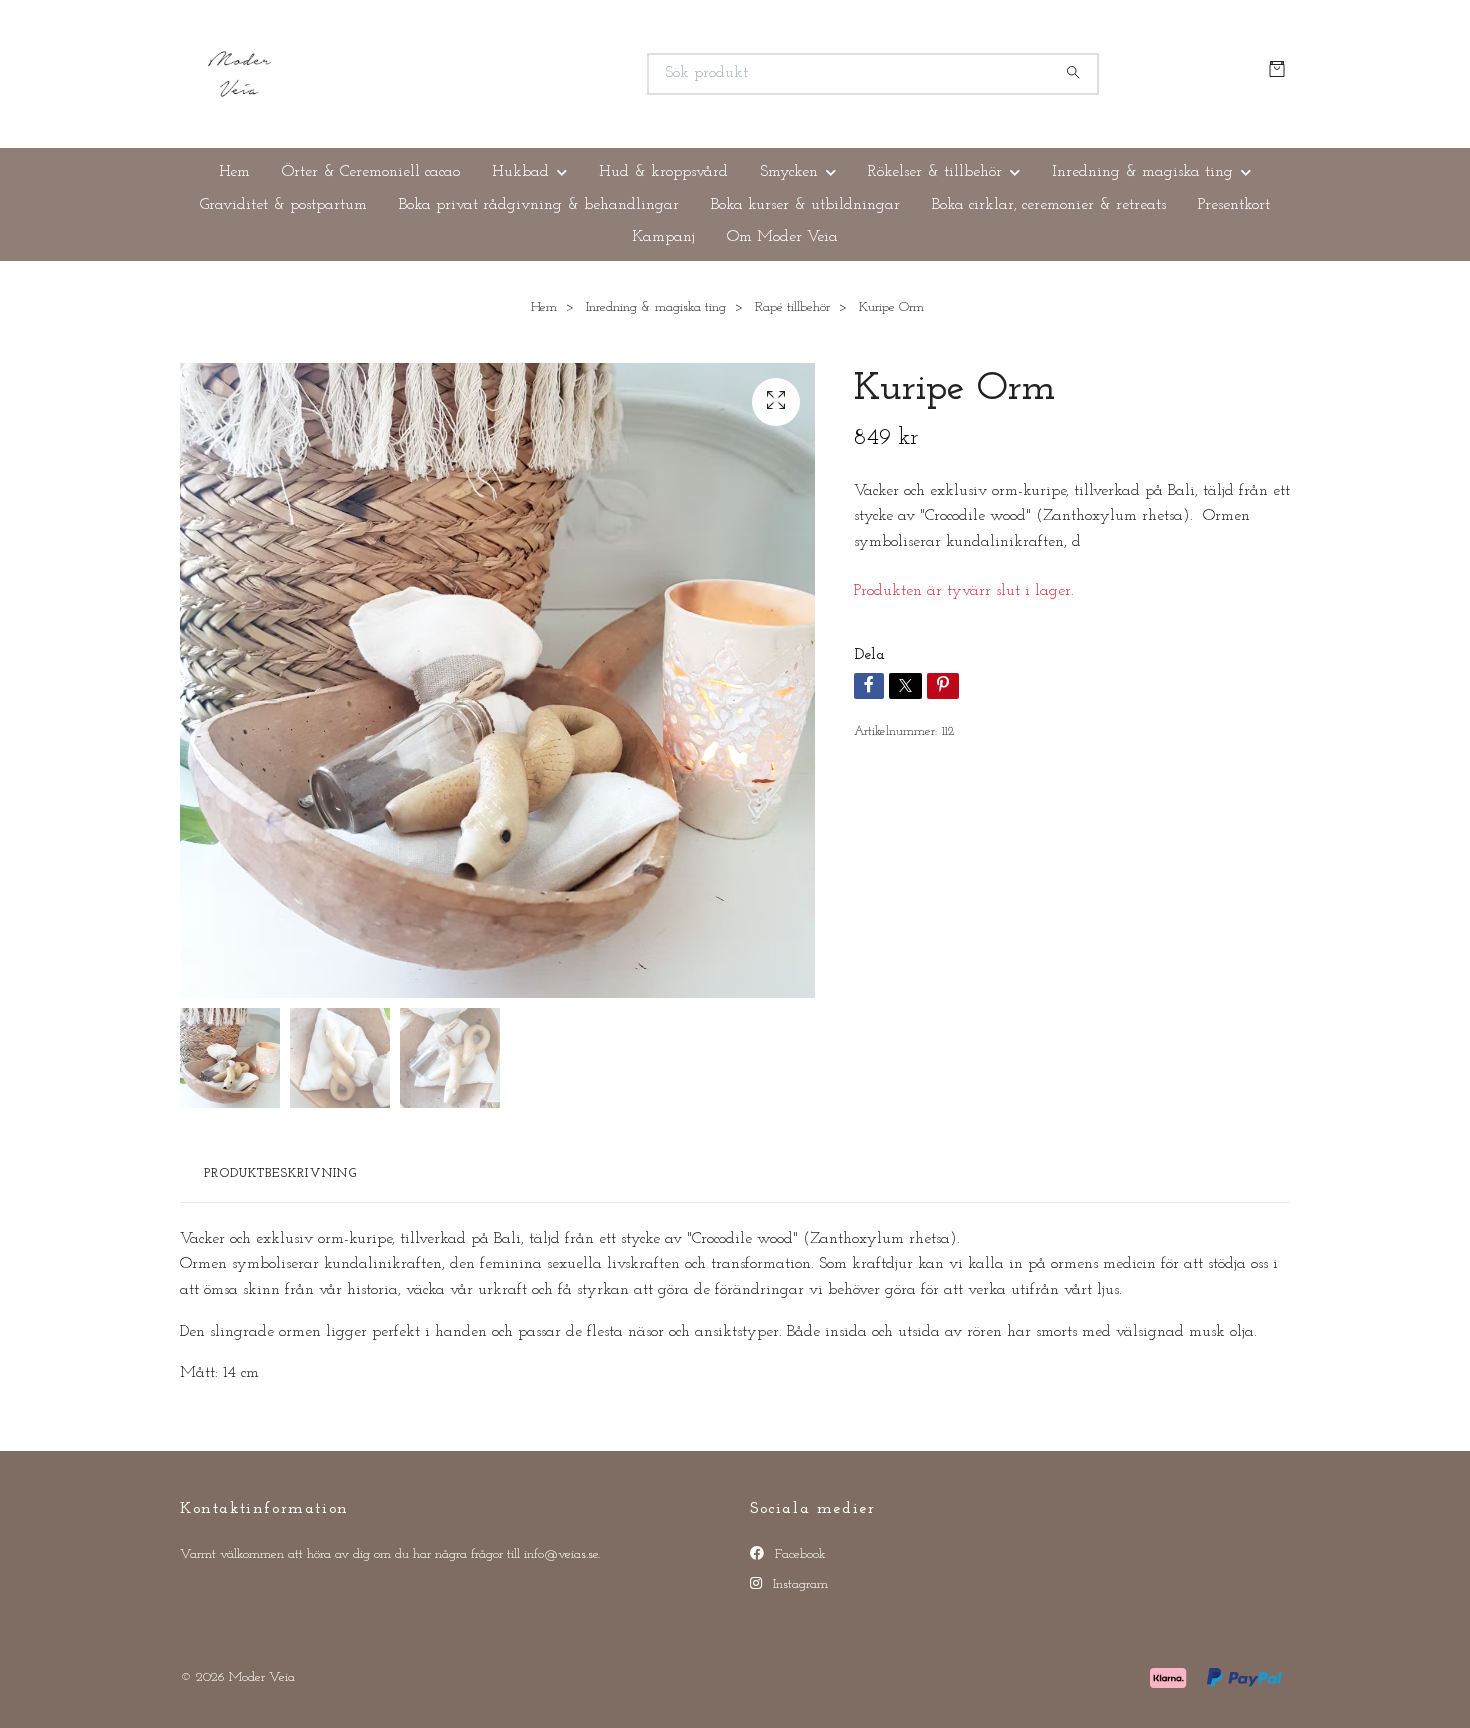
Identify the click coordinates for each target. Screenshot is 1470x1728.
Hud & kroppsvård (663, 172)
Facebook (798, 1554)
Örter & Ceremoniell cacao (371, 172)
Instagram (798, 1584)
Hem (234, 172)
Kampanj (663, 237)
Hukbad (520, 172)
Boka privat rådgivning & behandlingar (539, 205)
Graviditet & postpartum (283, 205)
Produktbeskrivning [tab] (280, 1173)
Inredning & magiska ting (1142, 172)
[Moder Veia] (458, 74)
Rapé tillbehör (792, 307)
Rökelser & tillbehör (935, 172)
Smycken (789, 172)
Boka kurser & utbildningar (805, 205)
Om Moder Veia (782, 237)
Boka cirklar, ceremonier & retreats (1049, 205)
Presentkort (1234, 205)
